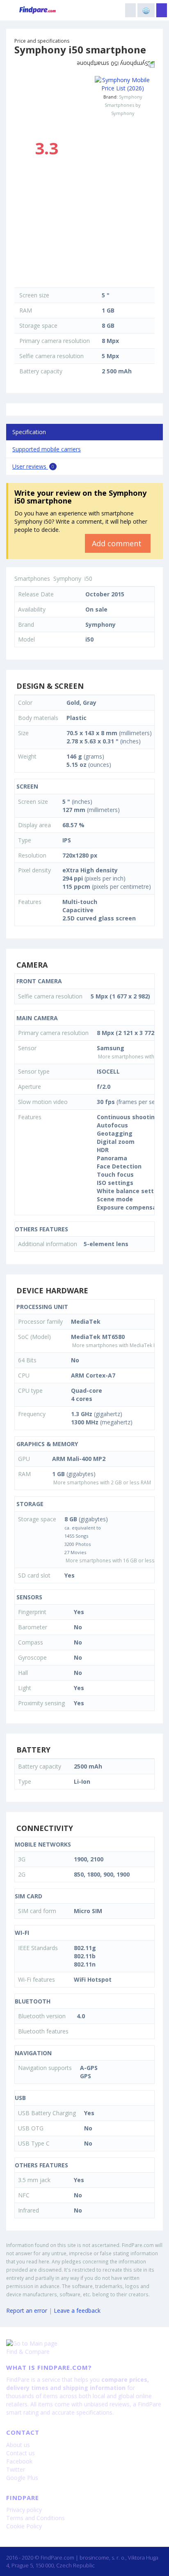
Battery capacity (41, 371)
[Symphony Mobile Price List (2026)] (123, 84)
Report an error (27, 2310)
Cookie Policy (24, 2526)
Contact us (21, 2453)
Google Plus (22, 2478)
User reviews (33, 466)
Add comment (118, 543)
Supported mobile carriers (47, 449)
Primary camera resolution (55, 341)
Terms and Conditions (35, 2518)
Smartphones (32, 578)
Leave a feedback (77, 2310)
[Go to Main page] (84, 2344)
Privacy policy (24, 2510)
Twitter (16, 2469)
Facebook (19, 2461)
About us (18, 2445)
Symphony (131, 97)
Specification (29, 432)
